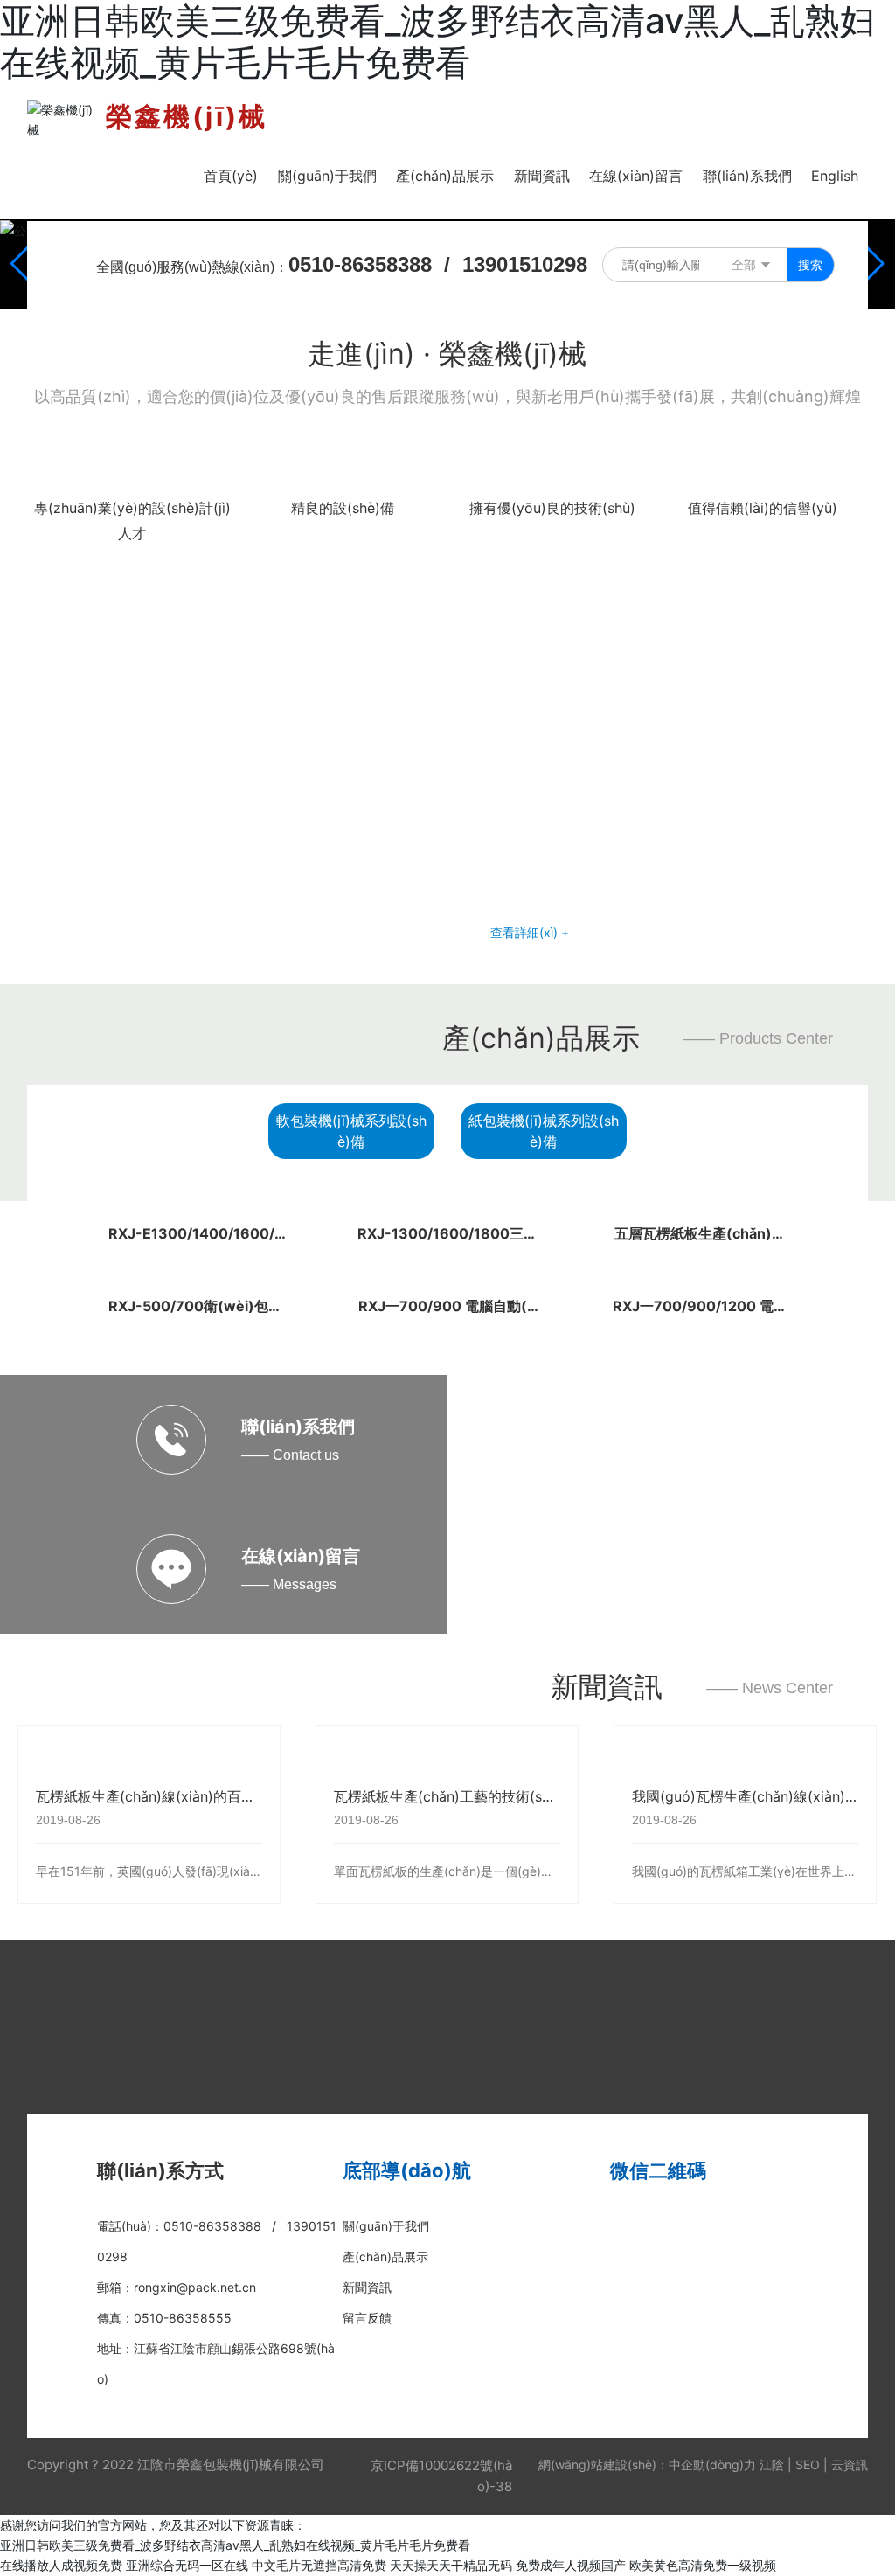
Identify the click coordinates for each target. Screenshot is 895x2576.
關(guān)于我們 (386, 2226)
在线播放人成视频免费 (61, 2565)
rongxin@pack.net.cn (195, 2287)
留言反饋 (367, 2318)
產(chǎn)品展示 (541, 1038)
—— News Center (770, 1688)
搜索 (810, 264)
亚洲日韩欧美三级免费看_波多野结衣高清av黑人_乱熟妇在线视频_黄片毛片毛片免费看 (235, 2545)
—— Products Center (758, 1038)
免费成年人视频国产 (571, 2565)
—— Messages (289, 1584)
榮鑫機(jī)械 (187, 116)
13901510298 (525, 264)
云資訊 (850, 2465)
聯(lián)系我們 (298, 1427)
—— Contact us (290, 1455)
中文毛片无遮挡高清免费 (319, 2565)
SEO (808, 2465)
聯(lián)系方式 (160, 2170)
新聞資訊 (607, 1687)
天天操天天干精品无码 (451, 2565)
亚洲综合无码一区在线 (187, 2565)
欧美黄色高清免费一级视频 (703, 2565)
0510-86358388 (360, 264)
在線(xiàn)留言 (301, 1556)
